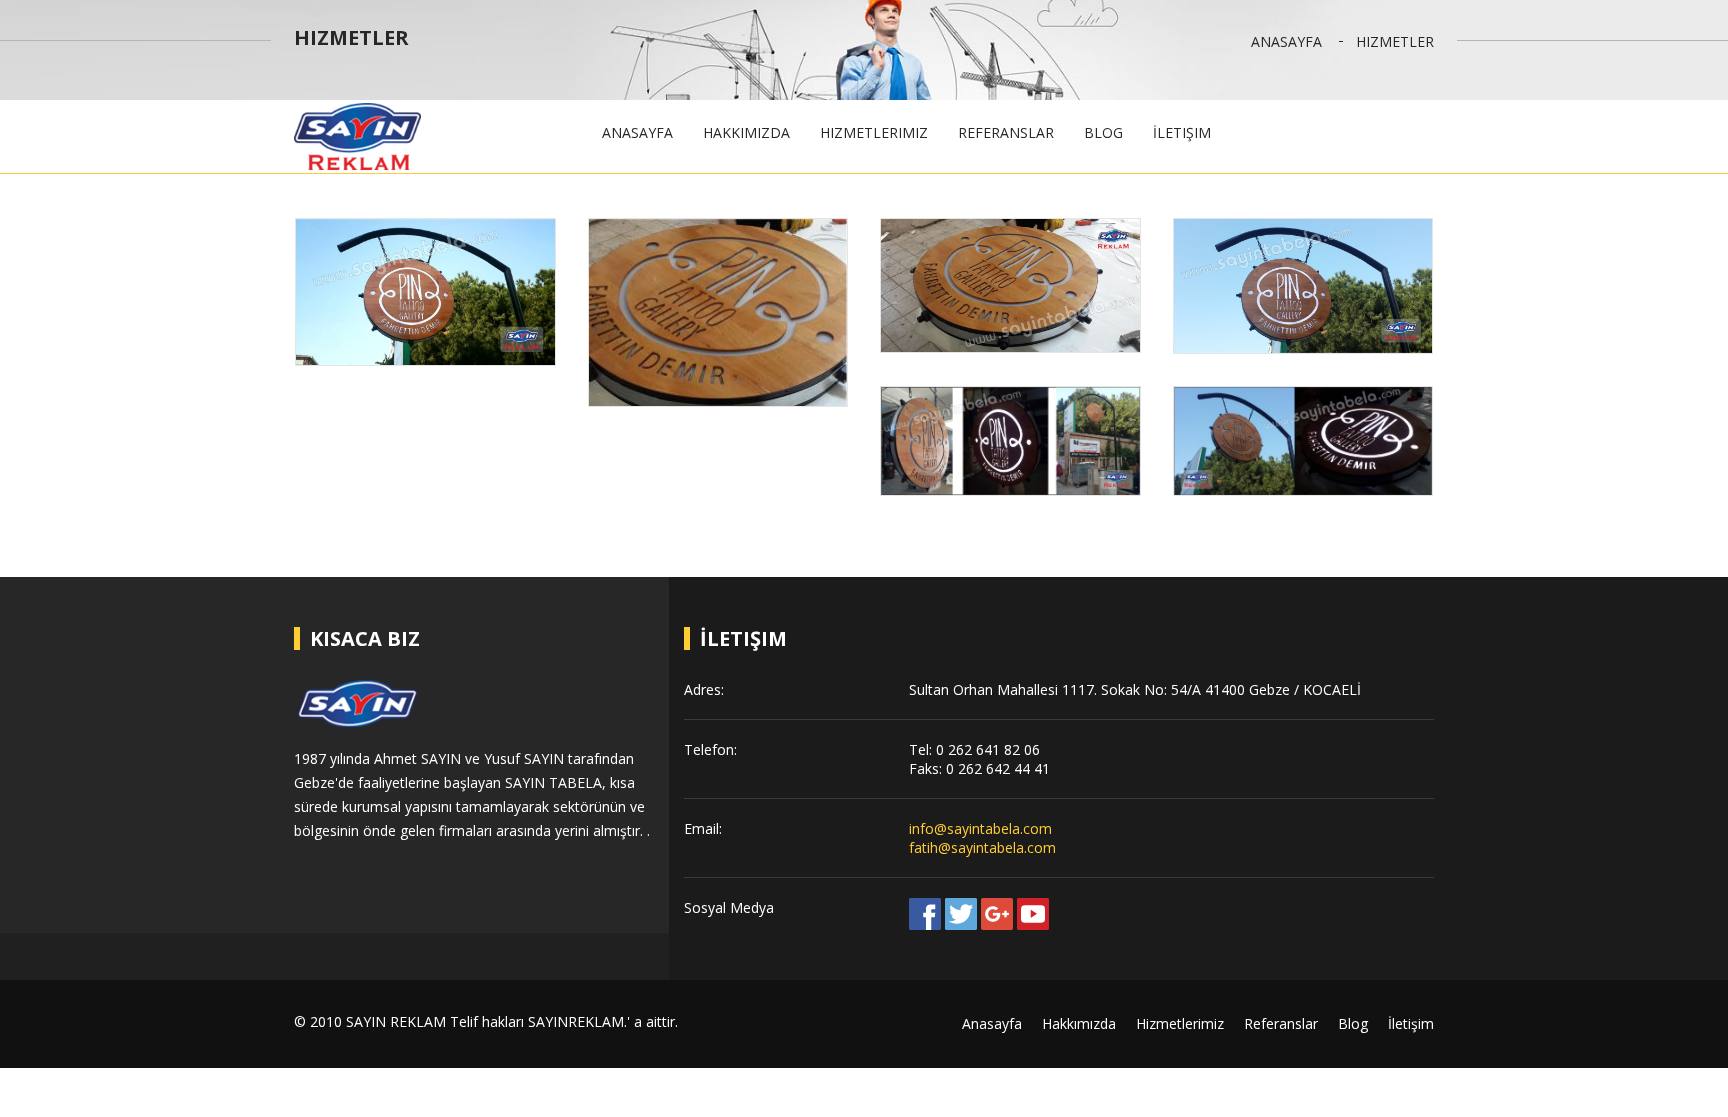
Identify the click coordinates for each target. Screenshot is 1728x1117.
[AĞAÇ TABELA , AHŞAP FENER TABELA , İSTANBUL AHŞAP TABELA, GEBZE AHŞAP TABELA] (1010, 285)
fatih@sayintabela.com (982, 847)
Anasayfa (1286, 41)
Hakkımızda (746, 132)
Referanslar (1006, 132)
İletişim (1182, 132)
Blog (1103, 132)
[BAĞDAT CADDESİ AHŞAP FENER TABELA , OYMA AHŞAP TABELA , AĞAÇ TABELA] (718, 312)
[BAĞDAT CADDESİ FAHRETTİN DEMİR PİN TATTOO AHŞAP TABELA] (1303, 441)
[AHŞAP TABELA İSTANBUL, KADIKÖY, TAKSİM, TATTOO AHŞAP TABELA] (425, 291)
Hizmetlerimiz (874, 132)
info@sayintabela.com (980, 828)
